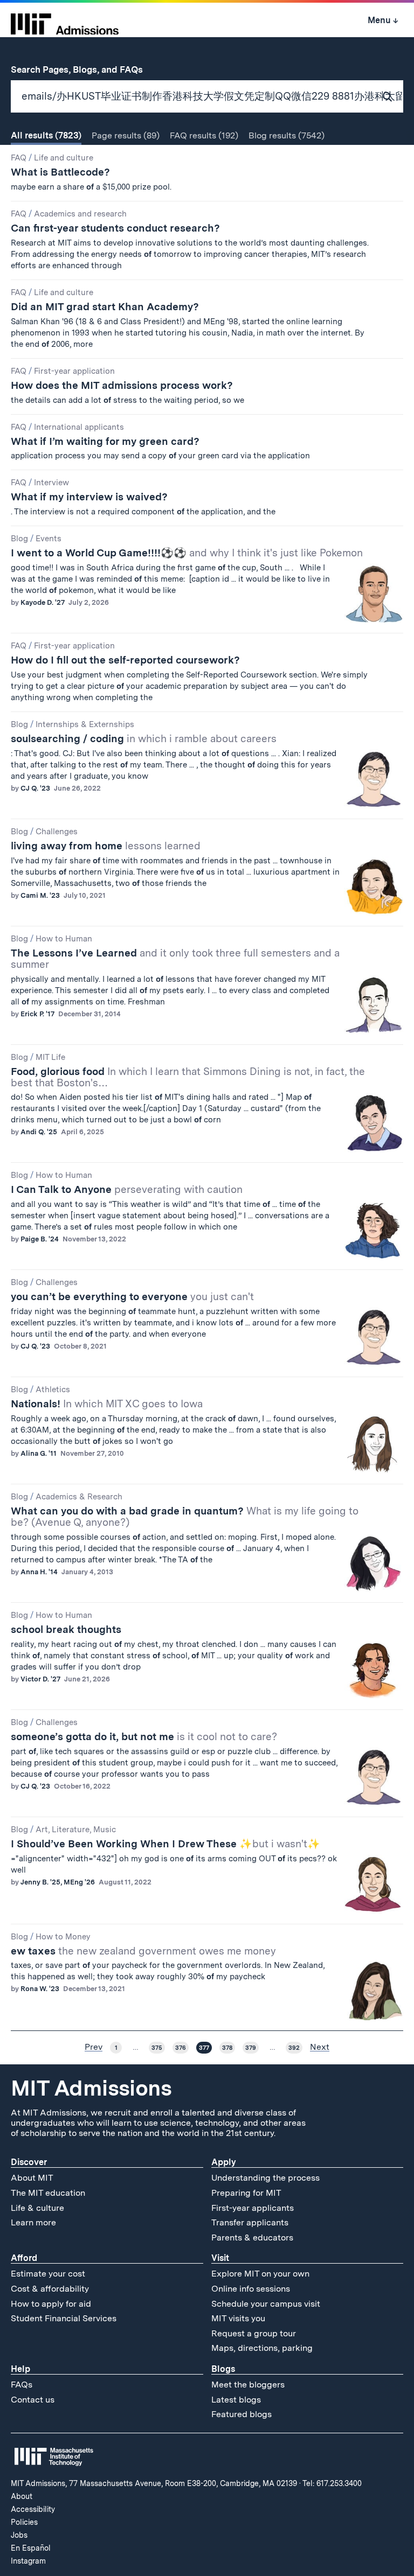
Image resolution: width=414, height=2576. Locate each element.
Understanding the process (265, 2178)
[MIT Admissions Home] (65, 20)
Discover (29, 2162)
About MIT (32, 2178)
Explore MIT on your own (260, 2274)
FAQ (19, 158)
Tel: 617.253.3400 (332, 2483)
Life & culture (37, 2208)
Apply (224, 2162)
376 (181, 2048)
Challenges (57, 832)
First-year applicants (253, 2208)
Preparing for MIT (246, 2193)
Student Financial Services (64, 2318)
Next (320, 2047)
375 (157, 2048)
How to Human (64, 939)
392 (294, 2048)
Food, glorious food (188, 1077)
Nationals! (107, 1404)
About (22, 2496)
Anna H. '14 (39, 1572)
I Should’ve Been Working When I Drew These (165, 1844)
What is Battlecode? (60, 172)
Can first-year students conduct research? (115, 228)
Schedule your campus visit (266, 2304)
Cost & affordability (50, 2289)
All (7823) (46, 135)
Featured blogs (241, 2414)
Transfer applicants (250, 2222)
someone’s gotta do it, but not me (144, 1737)
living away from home (106, 846)
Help (20, 2369)
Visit (220, 2258)
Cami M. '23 (40, 895)
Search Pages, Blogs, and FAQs (83, 69)
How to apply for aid (51, 2304)
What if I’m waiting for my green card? (105, 441)
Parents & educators (252, 2238)
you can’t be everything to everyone (132, 1297)
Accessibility (33, 2509)
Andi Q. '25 (39, 1132)
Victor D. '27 (40, 1679)
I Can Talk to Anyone (127, 1189)
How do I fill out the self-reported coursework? (125, 660)
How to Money (63, 1937)
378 (227, 2048)
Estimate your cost (48, 2274)
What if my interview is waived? (89, 497)
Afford (24, 2258)
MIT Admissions (91, 2088)
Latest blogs (236, 2400)
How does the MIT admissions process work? (122, 385)
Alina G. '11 (39, 1453)
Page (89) (126, 135)
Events (49, 539)
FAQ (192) (204, 135)
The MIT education (48, 2193)
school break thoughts (66, 1629)
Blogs (223, 2369)
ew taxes (143, 1951)
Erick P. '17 (37, 1014)
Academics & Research (79, 1497)
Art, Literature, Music (76, 1830)
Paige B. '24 (40, 1239)
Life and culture (64, 158)
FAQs (22, 2385)
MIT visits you (238, 2318)
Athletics (53, 1390)
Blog (19, 539)
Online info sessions (251, 2289)
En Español (31, 2548)
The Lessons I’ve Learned (175, 959)
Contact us (33, 2400)
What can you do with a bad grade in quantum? (185, 1517)
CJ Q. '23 (35, 788)
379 (251, 2048)
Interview (51, 483)
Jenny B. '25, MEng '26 (58, 1882)
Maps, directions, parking (262, 2348)
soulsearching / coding (144, 739)
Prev (94, 2047)
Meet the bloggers (248, 2385)
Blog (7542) (287, 135)
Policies (24, 2522)
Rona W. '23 (40, 1989)
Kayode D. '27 (43, 602)
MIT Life (50, 1057)
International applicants (79, 427)
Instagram (28, 2561)
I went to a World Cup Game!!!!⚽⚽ (187, 553)
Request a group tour (254, 2333)
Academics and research (80, 214)
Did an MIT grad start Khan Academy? (105, 307)
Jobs (19, 2535)
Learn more (33, 2222)
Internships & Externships (85, 724)
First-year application (74, 371)
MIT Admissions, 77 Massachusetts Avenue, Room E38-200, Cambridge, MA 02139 (154, 2483)
